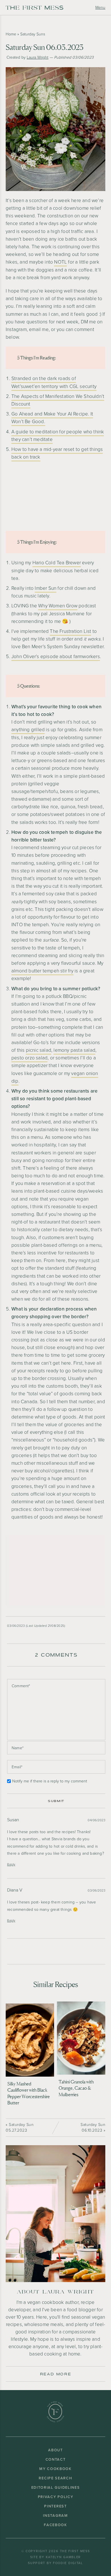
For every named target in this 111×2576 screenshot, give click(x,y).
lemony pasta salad (74, 1050)
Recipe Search (55, 2478)
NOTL (60, 262)
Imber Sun (46, 588)
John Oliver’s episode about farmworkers (56, 657)
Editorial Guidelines (56, 2487)
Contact (56, 2459)
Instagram (55, 2515)
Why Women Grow (58, 606)
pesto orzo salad (29, 1058)
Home (11, 34)
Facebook (55, 2525)
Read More (55, 2374)
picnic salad (39, 1050)
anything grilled (28, 730)
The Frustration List (70, 631)
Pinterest (55, 2506)
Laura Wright (38, 57)
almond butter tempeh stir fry (42, 971)
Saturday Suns (33, 34)
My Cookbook (55, 2469)
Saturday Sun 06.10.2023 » (93, 2127)
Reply (11, 1864)
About (55, 2450)
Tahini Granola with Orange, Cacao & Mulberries (76, 2088)
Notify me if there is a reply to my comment (50, 1781)
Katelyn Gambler (63, 2557)
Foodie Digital (68, 2563)
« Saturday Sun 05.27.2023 (20, 2127)
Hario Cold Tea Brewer (57, 563)
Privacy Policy (56, 2497)
